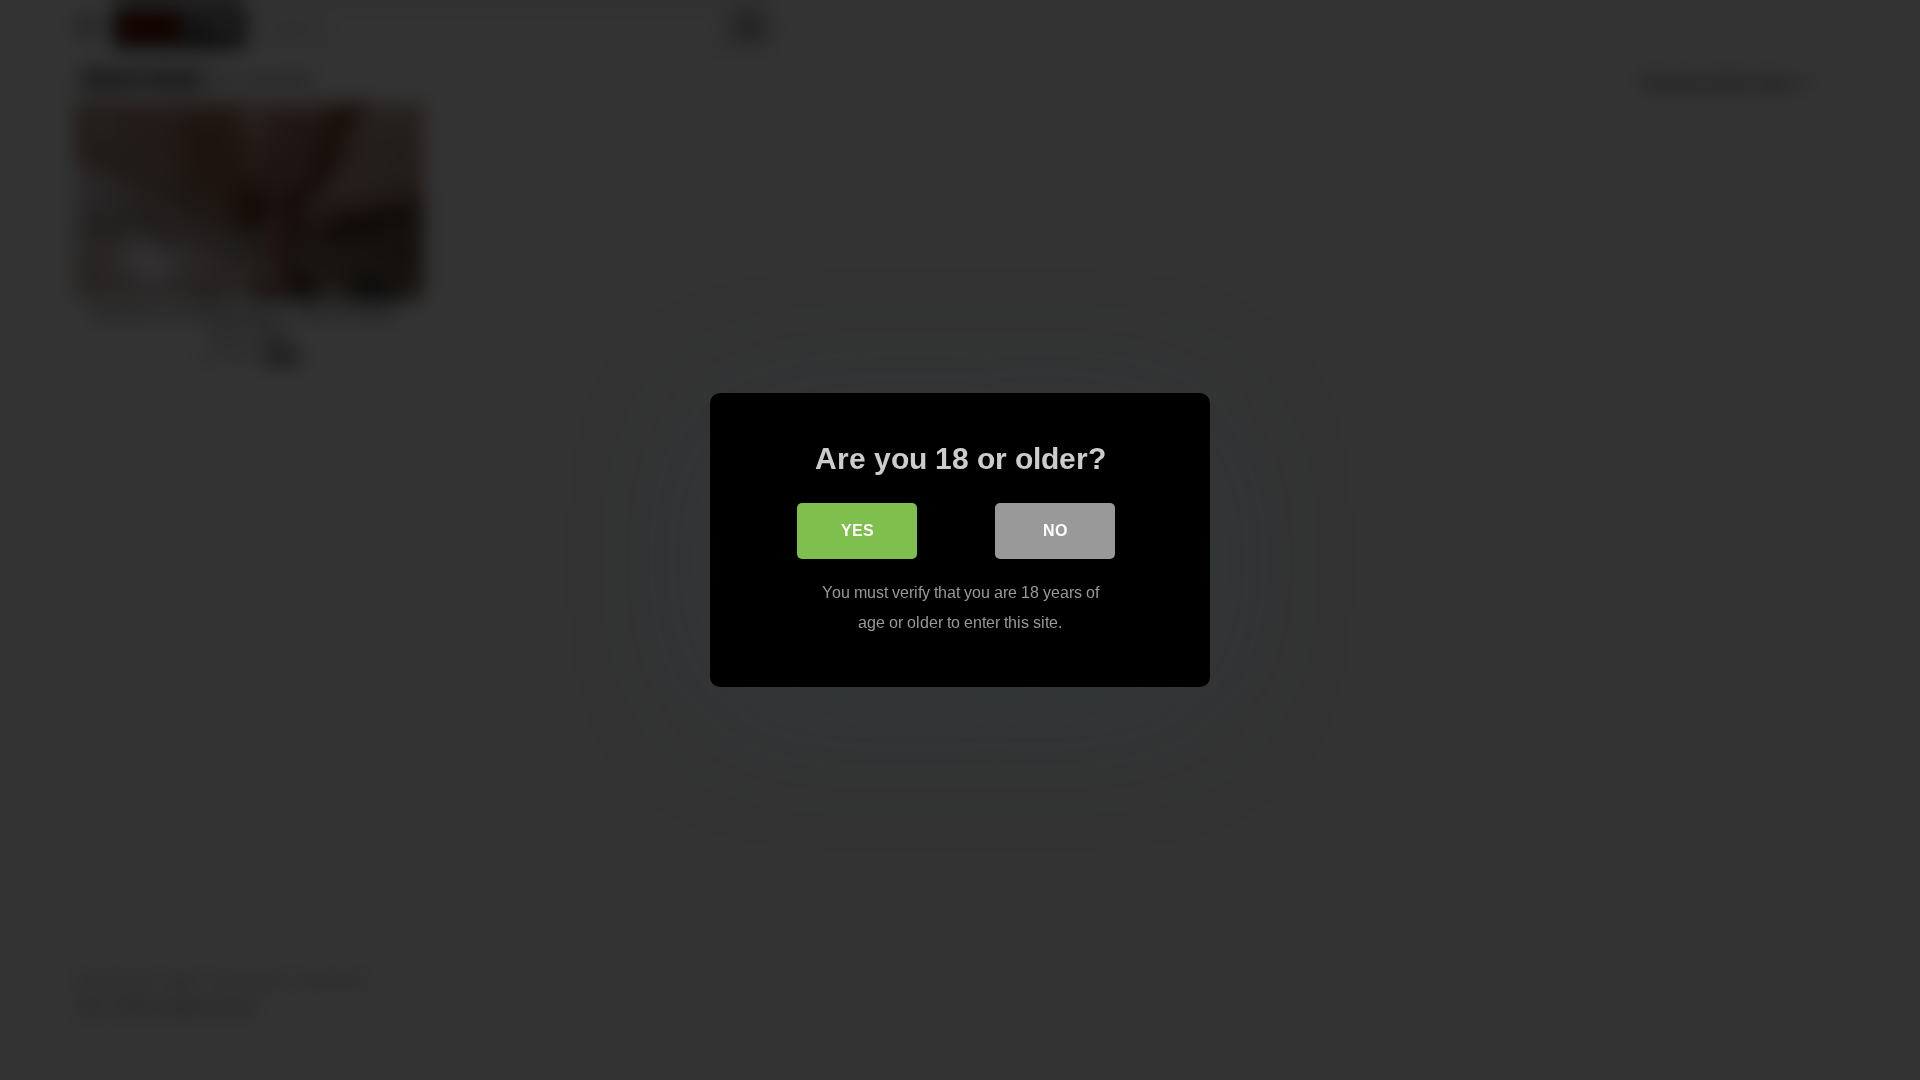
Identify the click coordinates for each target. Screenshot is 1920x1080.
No (1055, 530)
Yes (857, 530)
